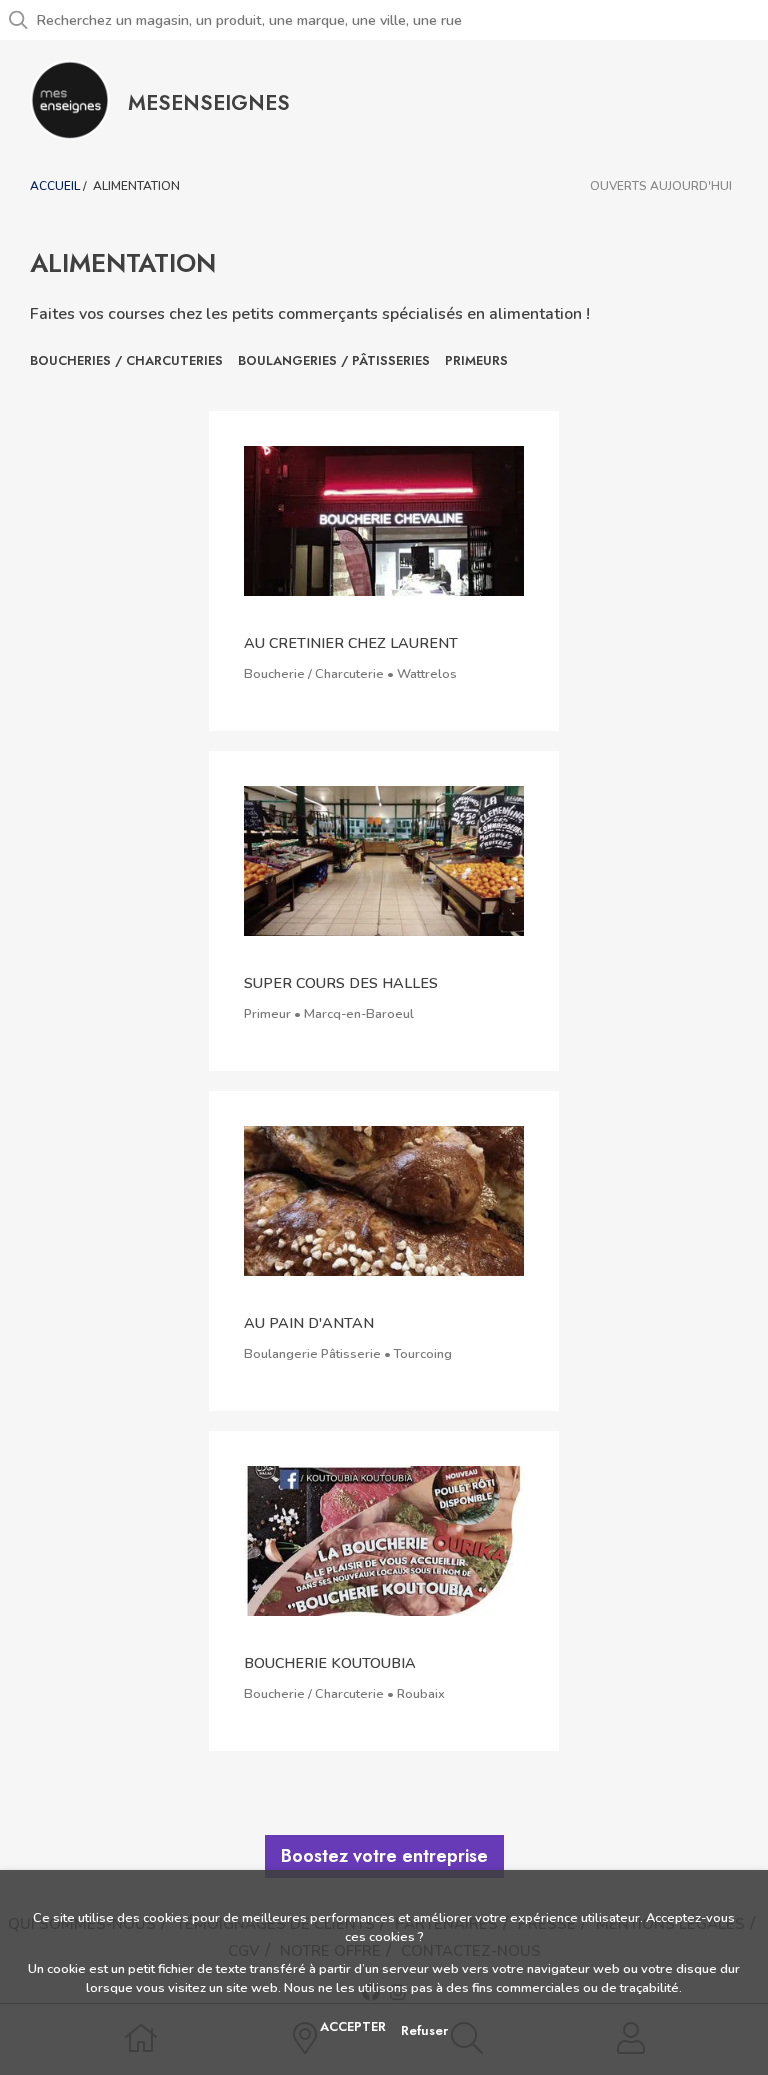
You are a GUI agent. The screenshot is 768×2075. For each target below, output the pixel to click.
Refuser (424, 2030)
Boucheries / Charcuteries (126, 360)
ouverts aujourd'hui (661, 186)
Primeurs (476, 360)
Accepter (353, 2026)
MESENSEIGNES (209, 103)
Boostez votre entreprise (384, 1856)
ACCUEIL (55, 186)
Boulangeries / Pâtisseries (334, 360)
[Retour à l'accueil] (70, 100)
